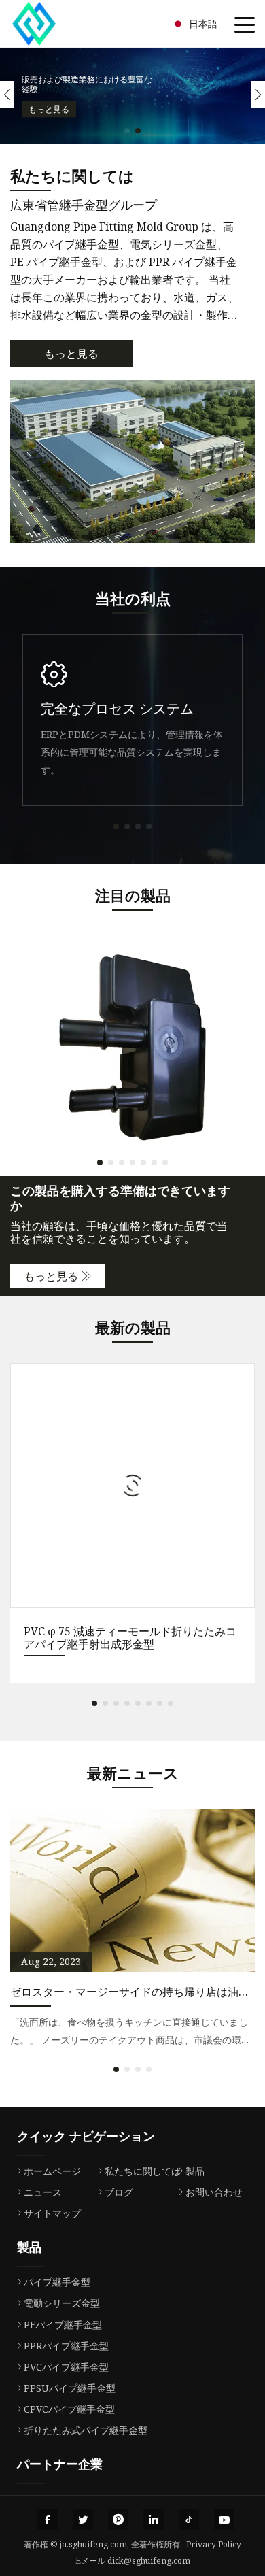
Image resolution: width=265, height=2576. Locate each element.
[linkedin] (154, 2520)
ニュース (43, 2192)
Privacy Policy (214, 2544)
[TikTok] (189, 2520)
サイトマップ (52, 2213)
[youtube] (224, 2520)
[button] (127, 131)
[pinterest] (118, 2520)
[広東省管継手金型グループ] (51, 24)
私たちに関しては (143, 2171)
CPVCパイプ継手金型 (69, 2409)
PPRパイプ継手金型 (66, 2346)
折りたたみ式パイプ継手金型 (86, 2430)
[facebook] (48, 2520)
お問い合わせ (214, 2192)
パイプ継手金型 (57, 2282)
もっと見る (49, 108)
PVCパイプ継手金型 (66, 2367)
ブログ (119, 2192)
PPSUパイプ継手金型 (70, 2388)
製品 (195, 2171)
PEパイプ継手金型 (63, 2325)
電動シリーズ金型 (62, 2303)
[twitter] (83, 2520)
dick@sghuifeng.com (149, 2561)
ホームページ (52, 2171)
